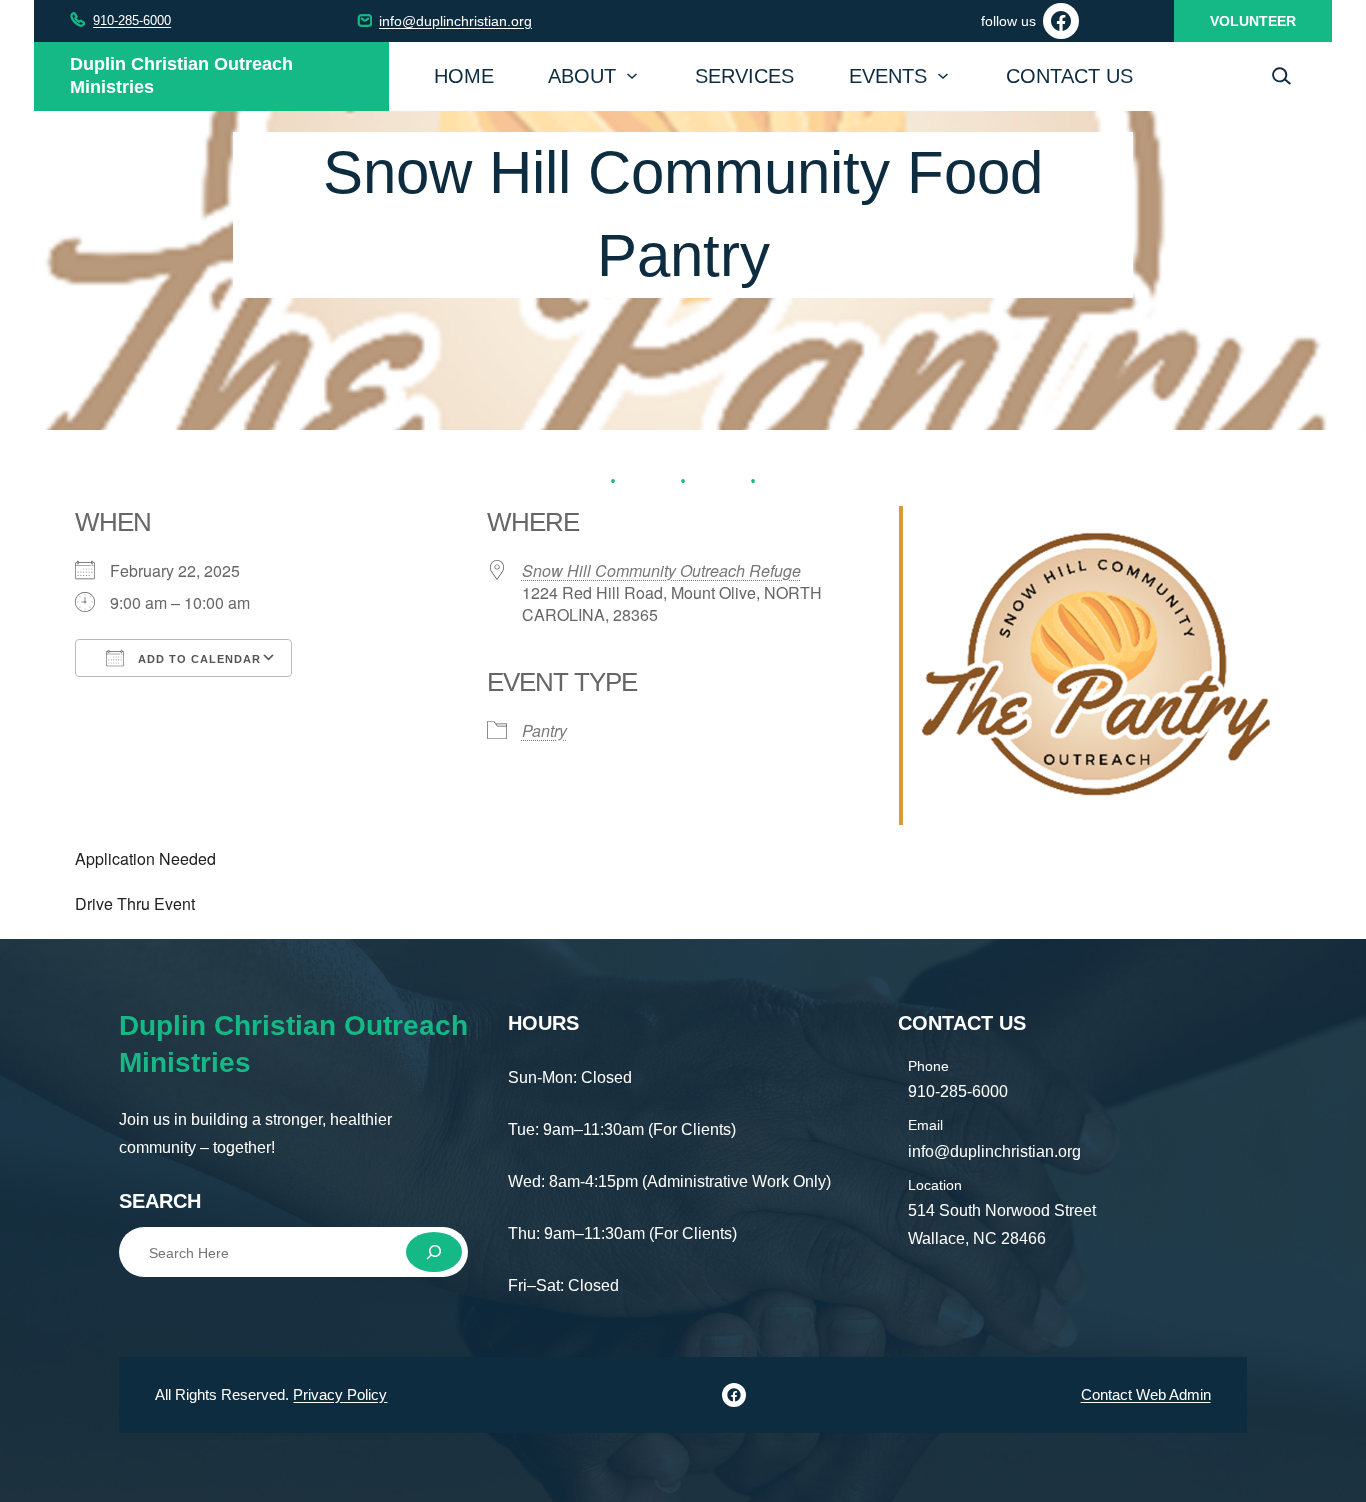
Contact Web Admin (1146, 1394)
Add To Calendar (197, 659)
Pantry (544, 730)
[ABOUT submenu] (632, 74)
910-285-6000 (132, 20)
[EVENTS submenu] (943, 74)
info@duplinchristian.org (455, 21)
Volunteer (1253, 21)
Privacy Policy (340, 1394)
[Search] (434, 1252)
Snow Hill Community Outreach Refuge (661, 570)
